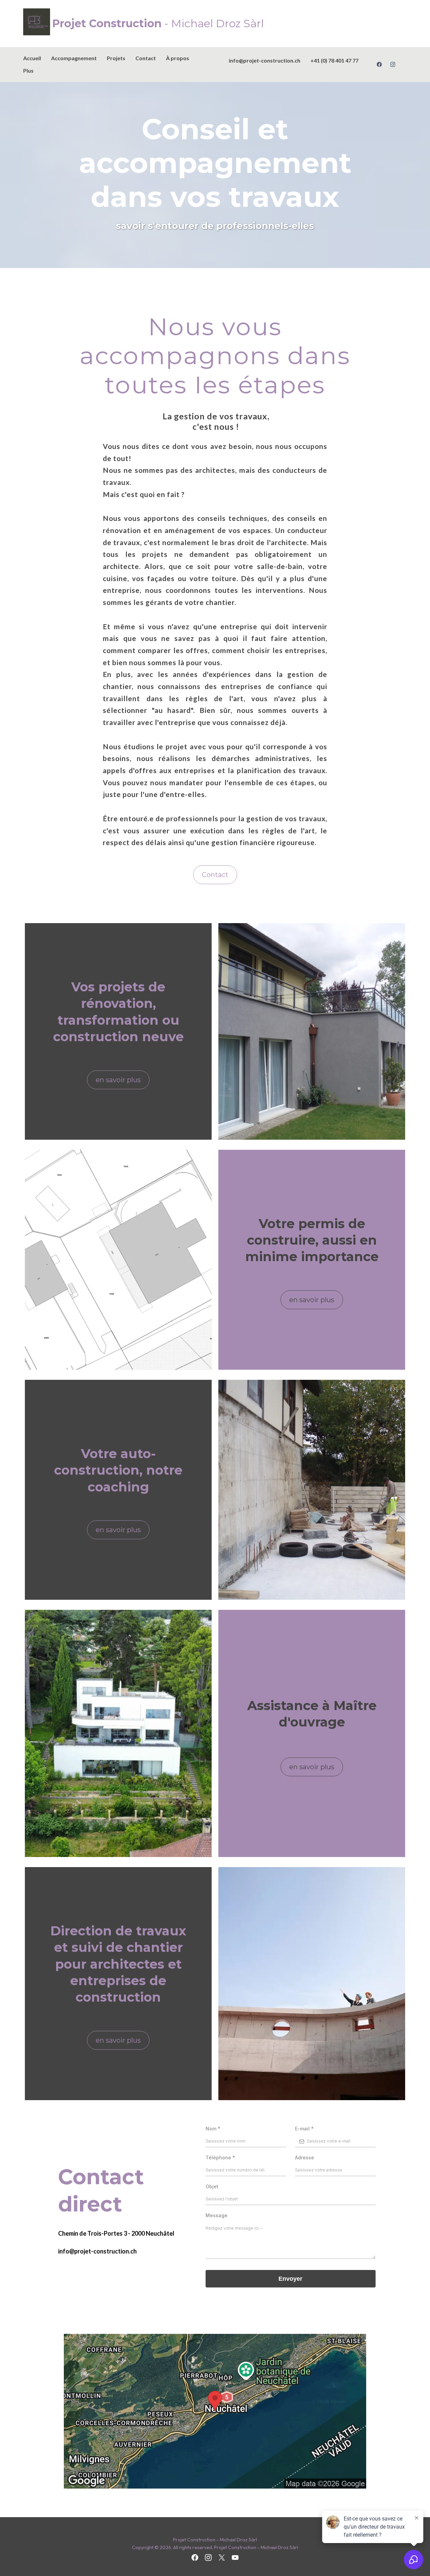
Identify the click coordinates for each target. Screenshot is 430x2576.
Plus (28, 70)
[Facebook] (379, 64)
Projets (116, 58)
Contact (146, 58)
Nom (213, 2129)
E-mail (304, 2129)
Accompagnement (74, 58)
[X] (222, 2558)
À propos (178, 58)
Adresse (305, 2157)
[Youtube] (235, 2558)
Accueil (32, 58)
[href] (215, 2411)
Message (217, 2215)
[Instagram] (393, 64)
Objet (212, 2186)
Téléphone (220, 2157)
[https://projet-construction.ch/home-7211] (38, 22)
